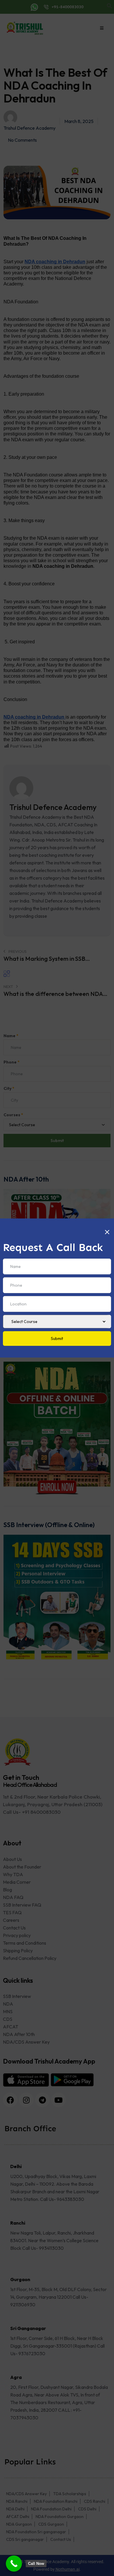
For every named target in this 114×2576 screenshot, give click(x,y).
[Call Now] (14, 2564)
